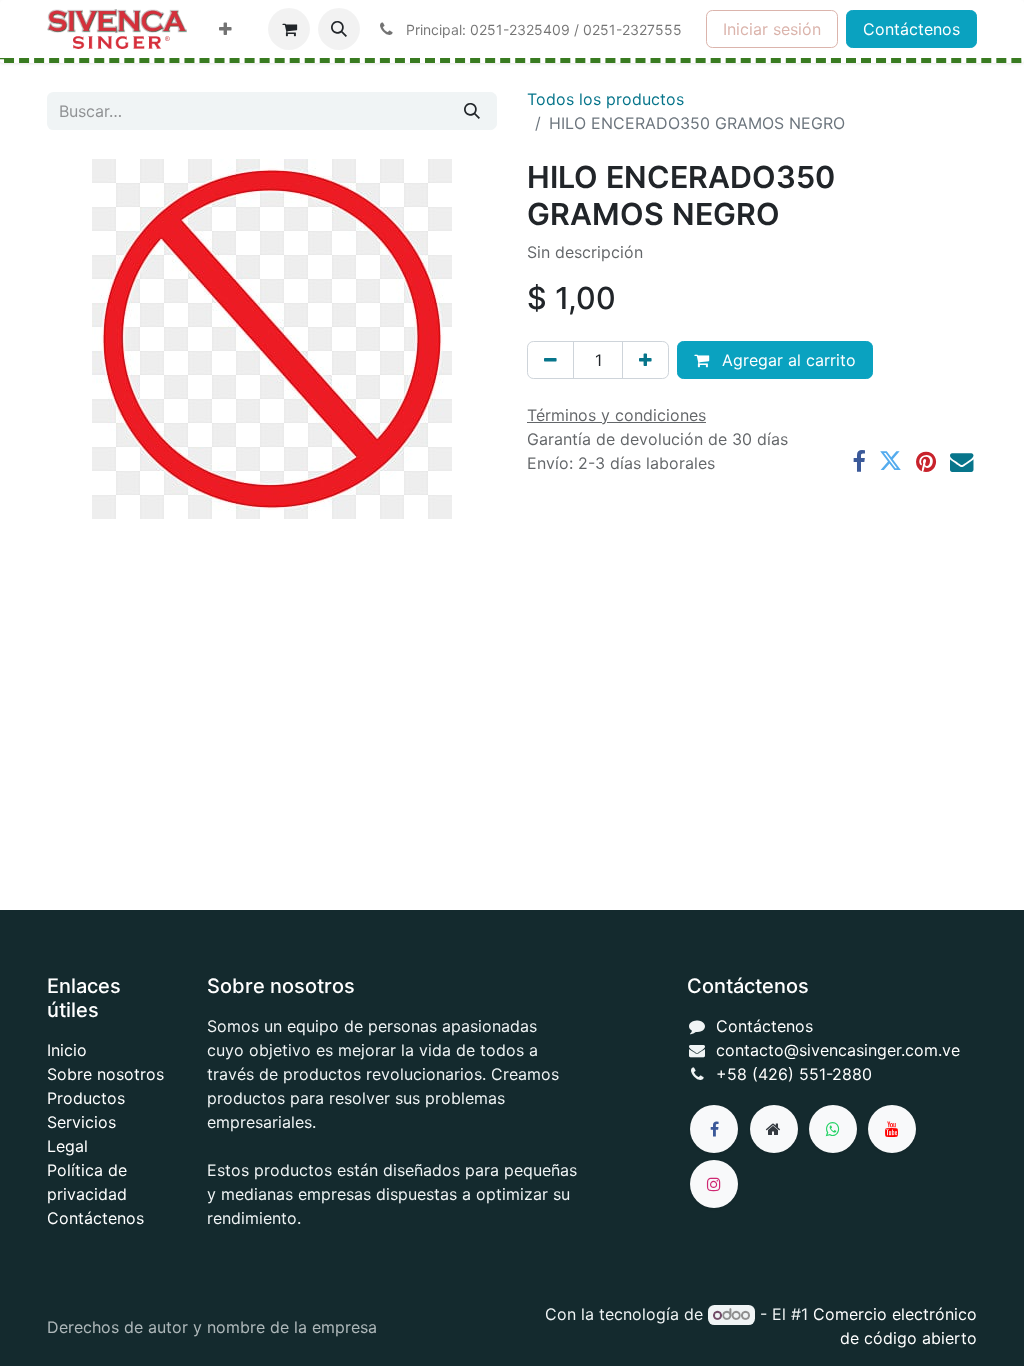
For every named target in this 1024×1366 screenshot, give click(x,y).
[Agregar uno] (645, 360)
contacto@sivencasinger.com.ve (838, 1050)
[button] (339, 29)
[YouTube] (892, 1129)
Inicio (67, 1050)
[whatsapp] (833, 1129)
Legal (67, 1146)
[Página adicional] (774, 1129)
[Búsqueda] (472, 111)
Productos (86, 1098)
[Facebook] (858, 461)
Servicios (81, 1122)
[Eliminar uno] (550, 360)
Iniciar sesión (772, 29)
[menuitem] (225, 29)
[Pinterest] (926, 461)
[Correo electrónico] (961, 461)
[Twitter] (890, 461)
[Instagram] (714, 1184)
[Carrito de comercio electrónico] (289, 29)
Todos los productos (605, 99)
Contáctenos (911, 29)
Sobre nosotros (105, 1074)
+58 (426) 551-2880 (794, 1074)
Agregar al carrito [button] (786, 360)
